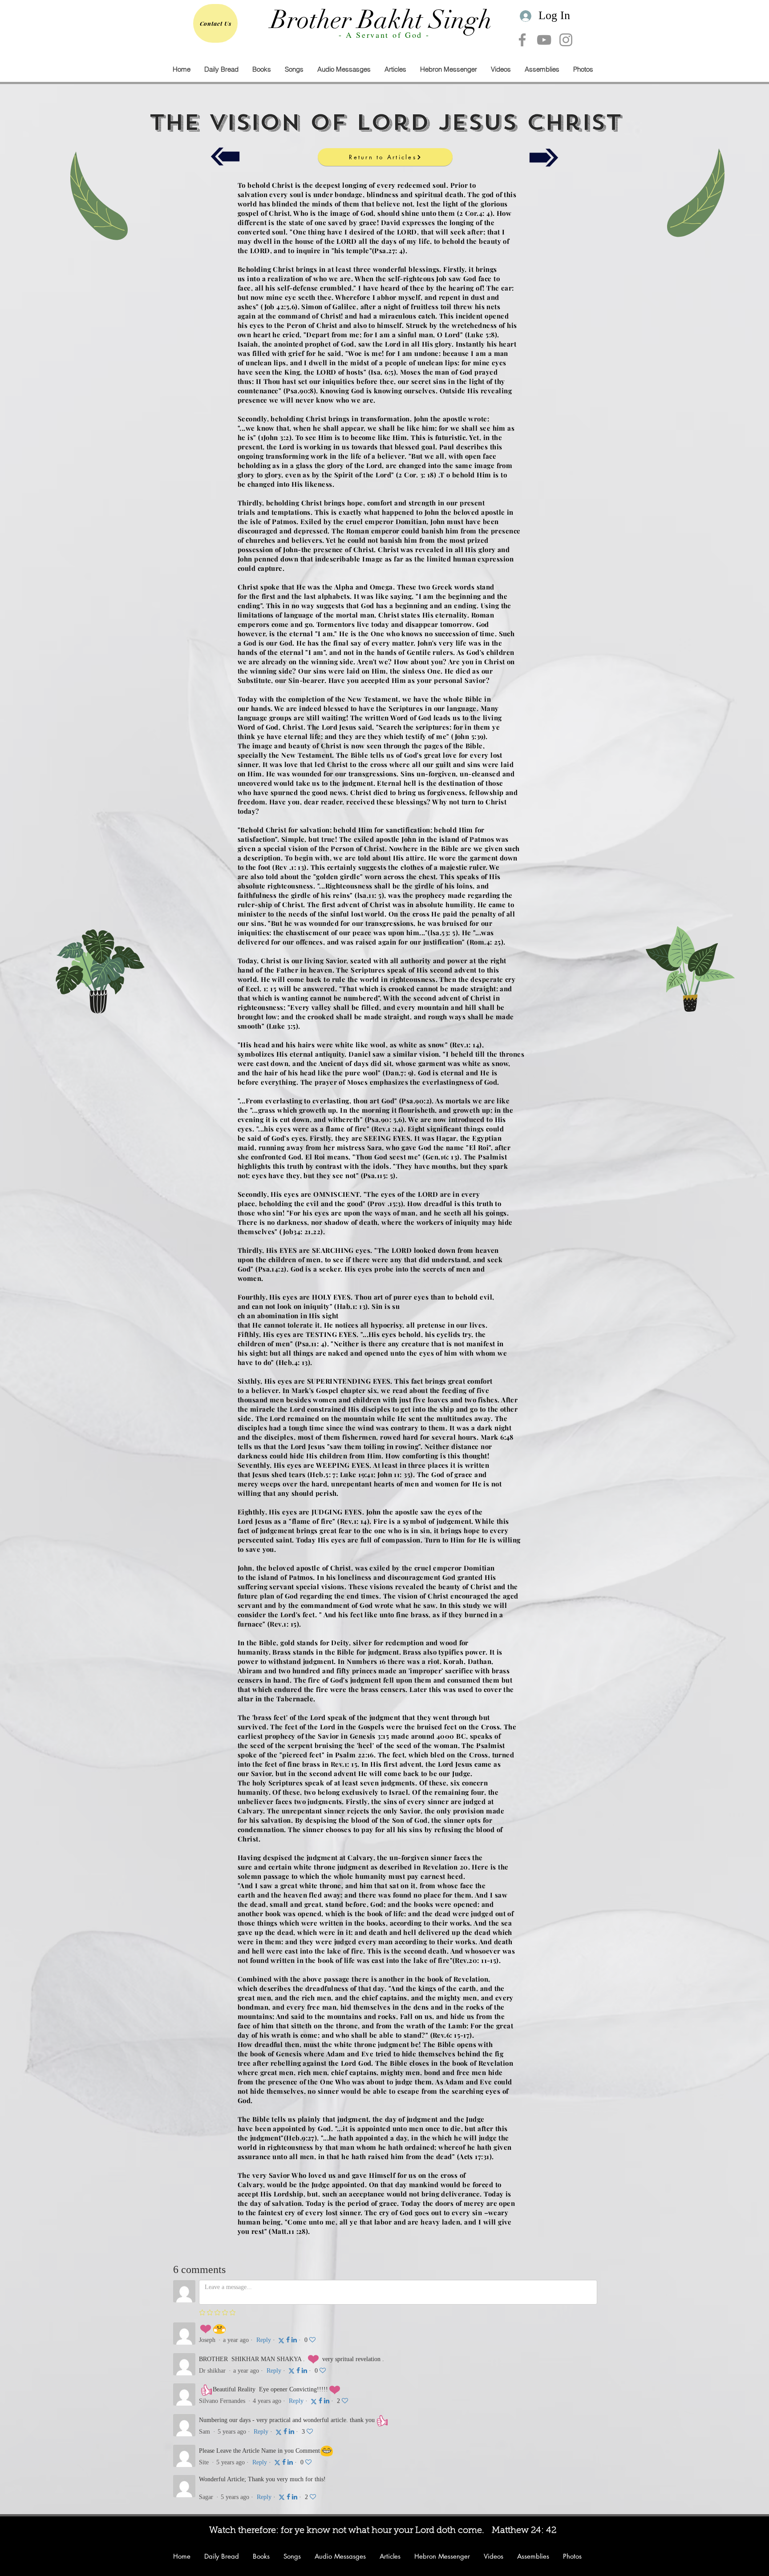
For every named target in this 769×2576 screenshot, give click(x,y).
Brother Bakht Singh (381, 20)
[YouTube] (544, 40)
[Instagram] (566, 40)
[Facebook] (522, 40)
